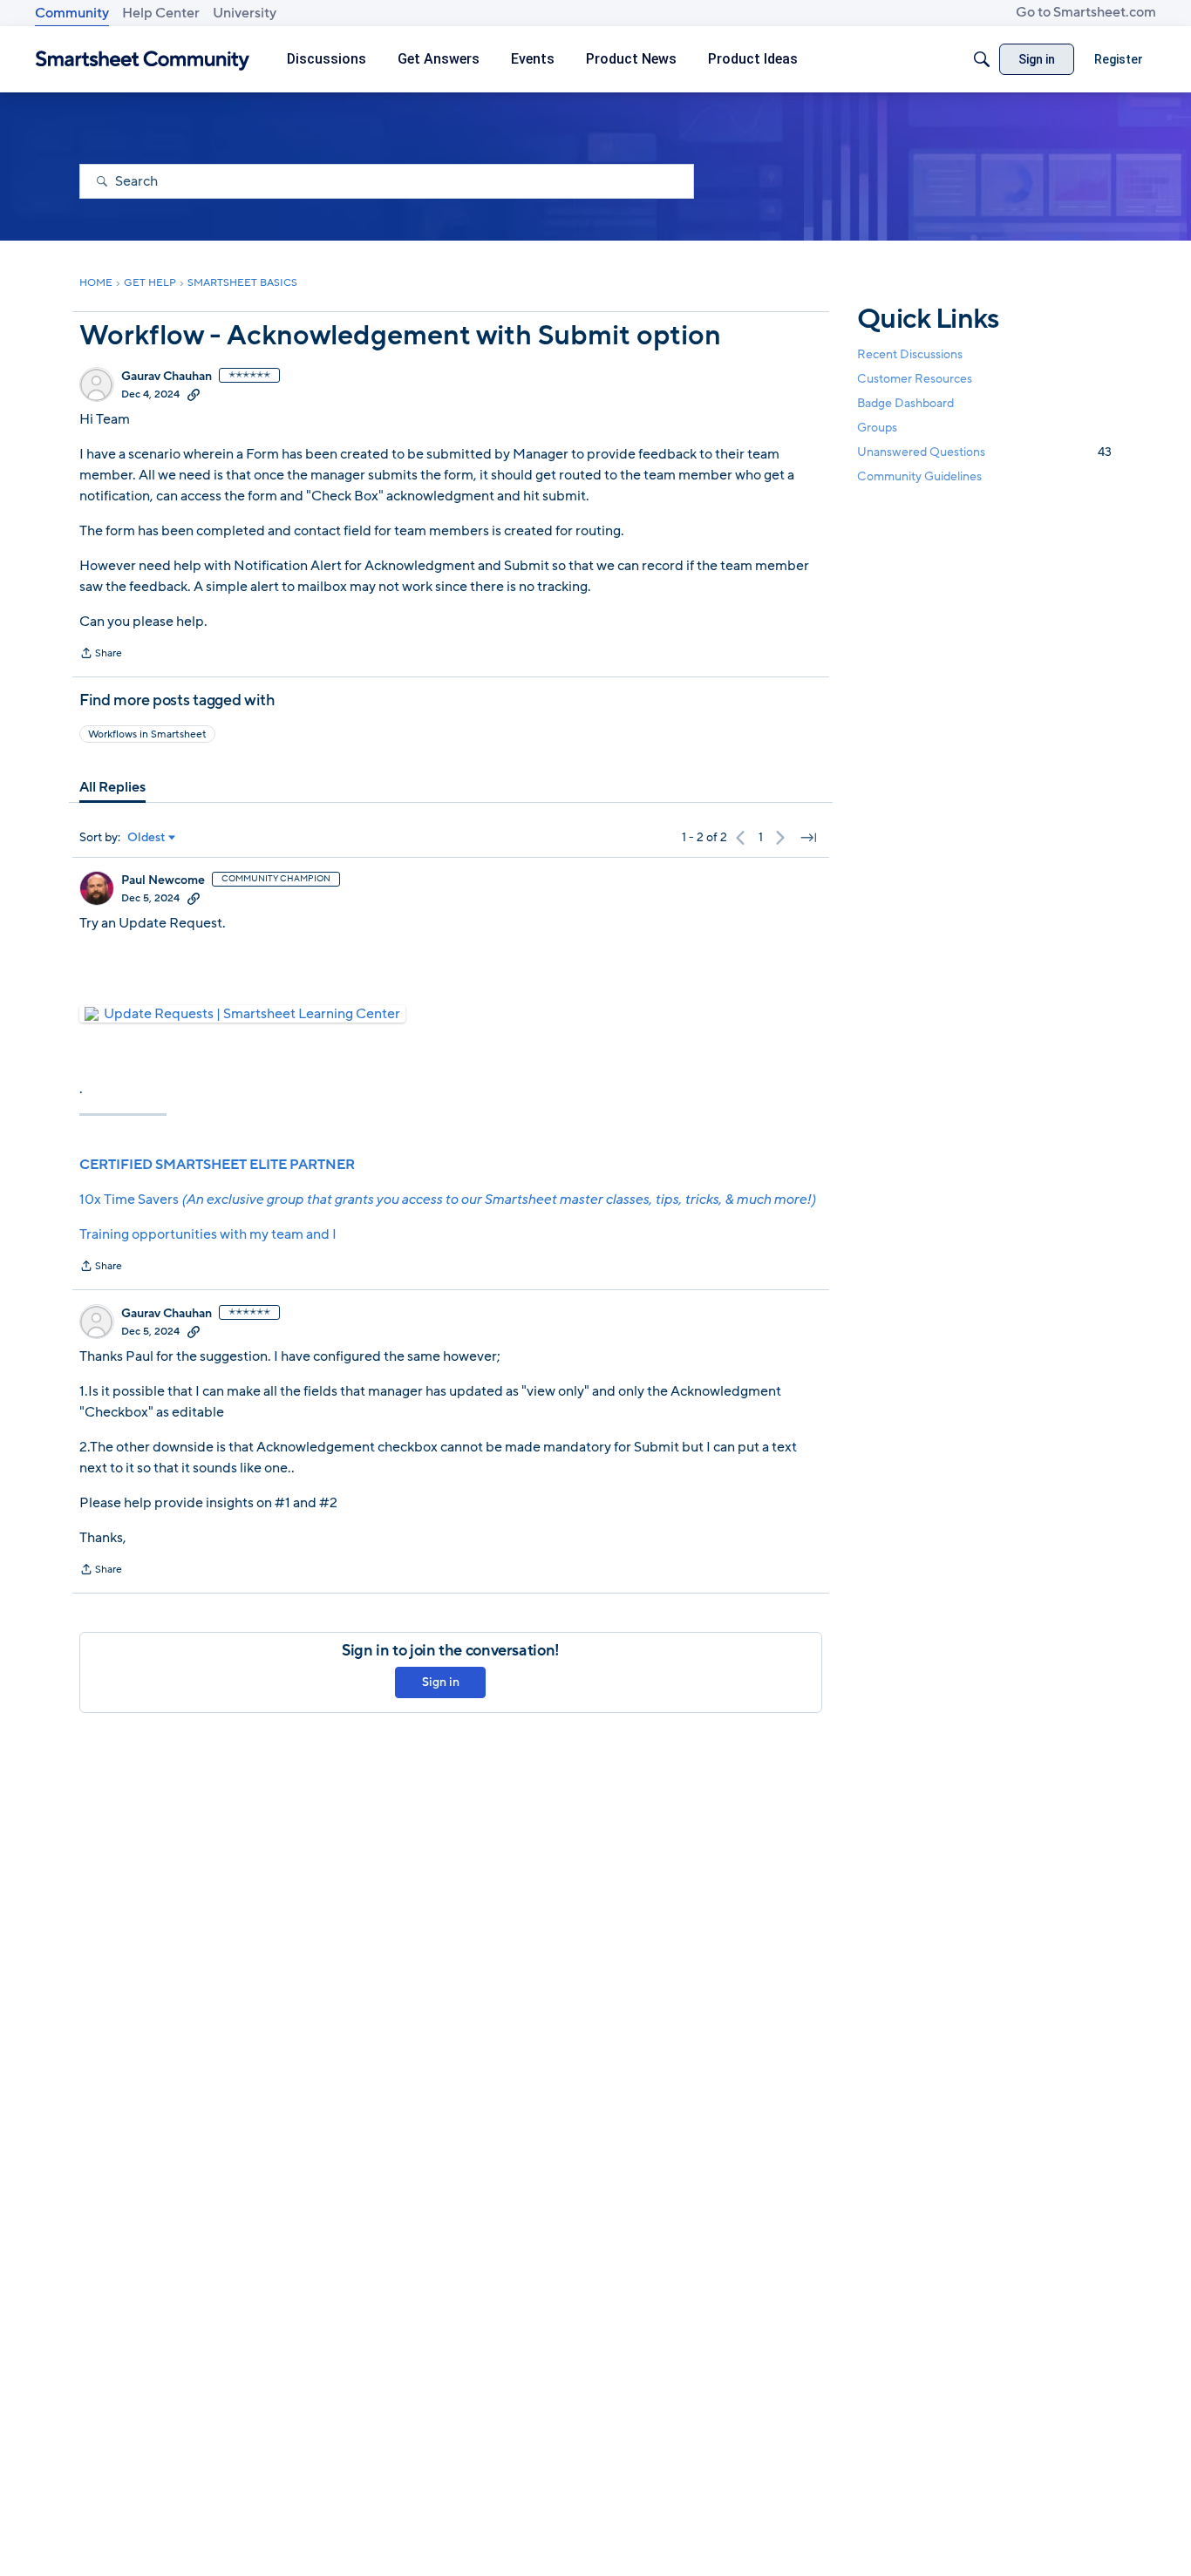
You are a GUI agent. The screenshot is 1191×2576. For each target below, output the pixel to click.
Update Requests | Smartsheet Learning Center (252, 1014)
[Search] (982, 59)
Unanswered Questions (984, 452)
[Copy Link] (194, 394)
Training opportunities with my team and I (208, 1234)
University (245, 13)
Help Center (161, 13)
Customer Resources (915, 378)
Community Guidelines (919, 476)
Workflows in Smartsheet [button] (147, 734)
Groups (877, 428)
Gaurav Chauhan (167, 377)
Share (101, 655)
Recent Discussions (910, 353)
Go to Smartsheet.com (1086, 12)
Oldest (146, 838)
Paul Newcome (163, 880)
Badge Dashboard (905, 402)
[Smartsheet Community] (143, 60)
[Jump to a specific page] (808, 838)
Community (72, 13)
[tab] (112, 787)
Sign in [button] (441, 1682)
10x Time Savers (447, 1200)
